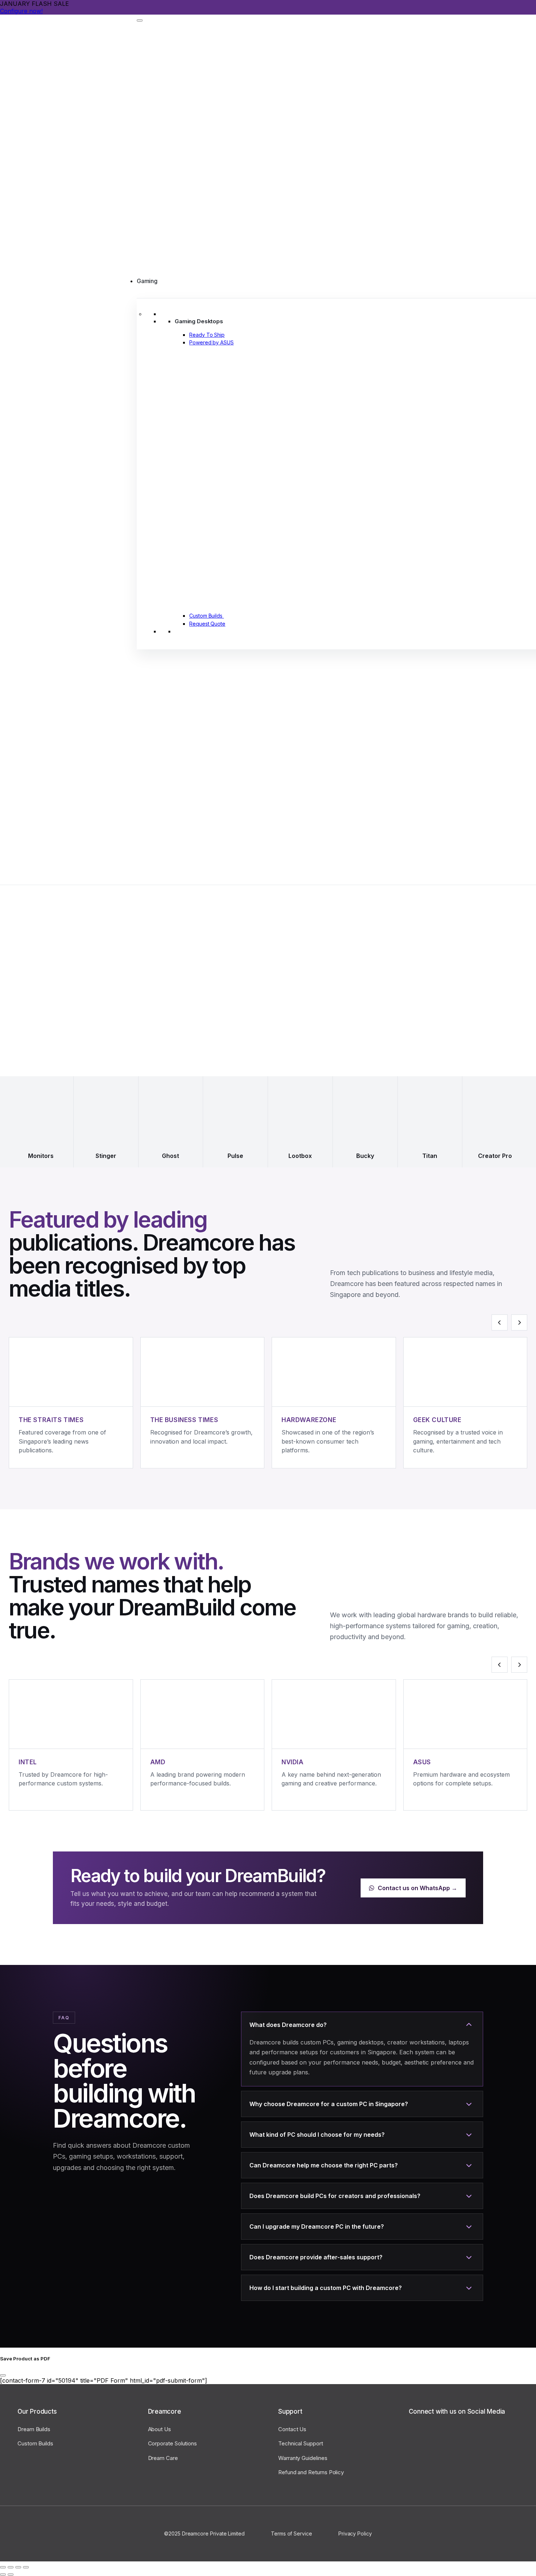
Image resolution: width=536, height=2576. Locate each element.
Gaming (147, 281)
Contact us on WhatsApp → (417, 1888)
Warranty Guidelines (303, 2458)
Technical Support (301, 2443)
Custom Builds (35, 2443)
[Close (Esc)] (3, 2567)
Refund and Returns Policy (311, 2472)
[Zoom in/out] (26, 2567)
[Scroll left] (500, 1322)
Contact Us (292, 2429)
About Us (160, 2429)
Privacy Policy (355, 2533)
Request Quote (207, 624)
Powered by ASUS (211, 342)
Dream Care (163, 2458)
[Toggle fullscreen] (18, 2567)
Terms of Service (292, 2533)
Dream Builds (34, 2429)
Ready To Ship (207, 335)
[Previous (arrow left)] (3, 2575)
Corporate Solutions (173, 2443)
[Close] (3, 2375)
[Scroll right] (519, 1322)
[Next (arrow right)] (11, 2575)
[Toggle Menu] (140, 20)
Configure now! (21, 11)
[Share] (11, 2567)
